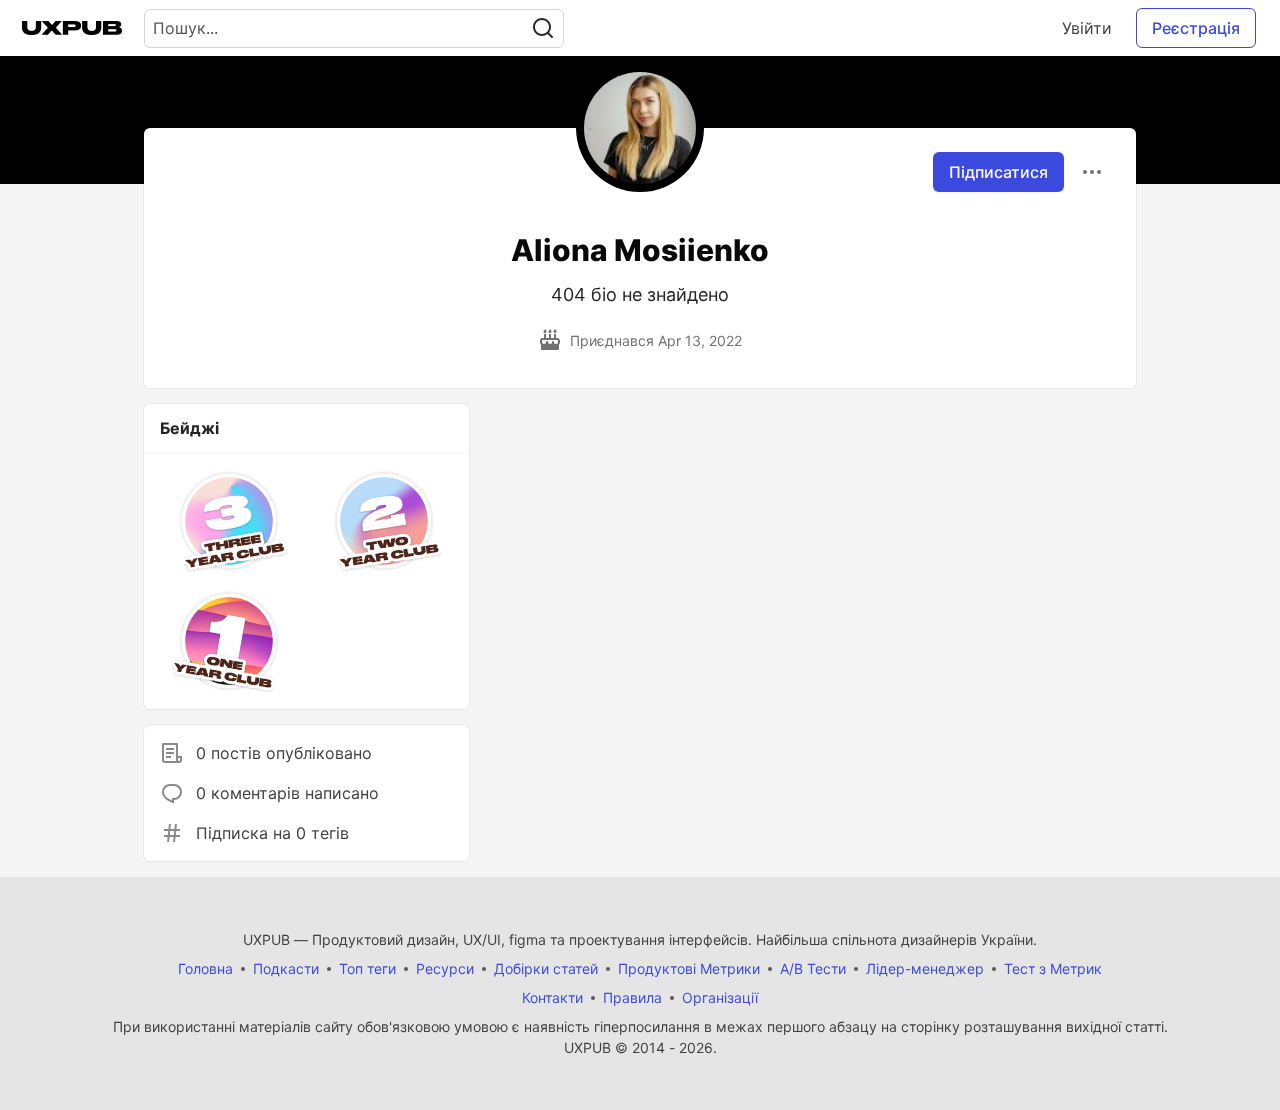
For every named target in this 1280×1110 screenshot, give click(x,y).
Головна (205, 968)
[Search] (543, 28)
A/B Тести (813, 968)
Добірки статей (546, 968)
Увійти (1087, 28)
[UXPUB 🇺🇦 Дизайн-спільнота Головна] (72, 28)
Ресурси (445, 968)
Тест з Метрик (1053, 968)
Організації (720, 997)
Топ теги (367, 968)
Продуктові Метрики (689, 968)
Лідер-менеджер (925, 968)
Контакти (552, 997)
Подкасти (286, 968)
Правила (632, 997)
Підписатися (998, 172)
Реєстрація (1196, 28)
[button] (229, 521)
